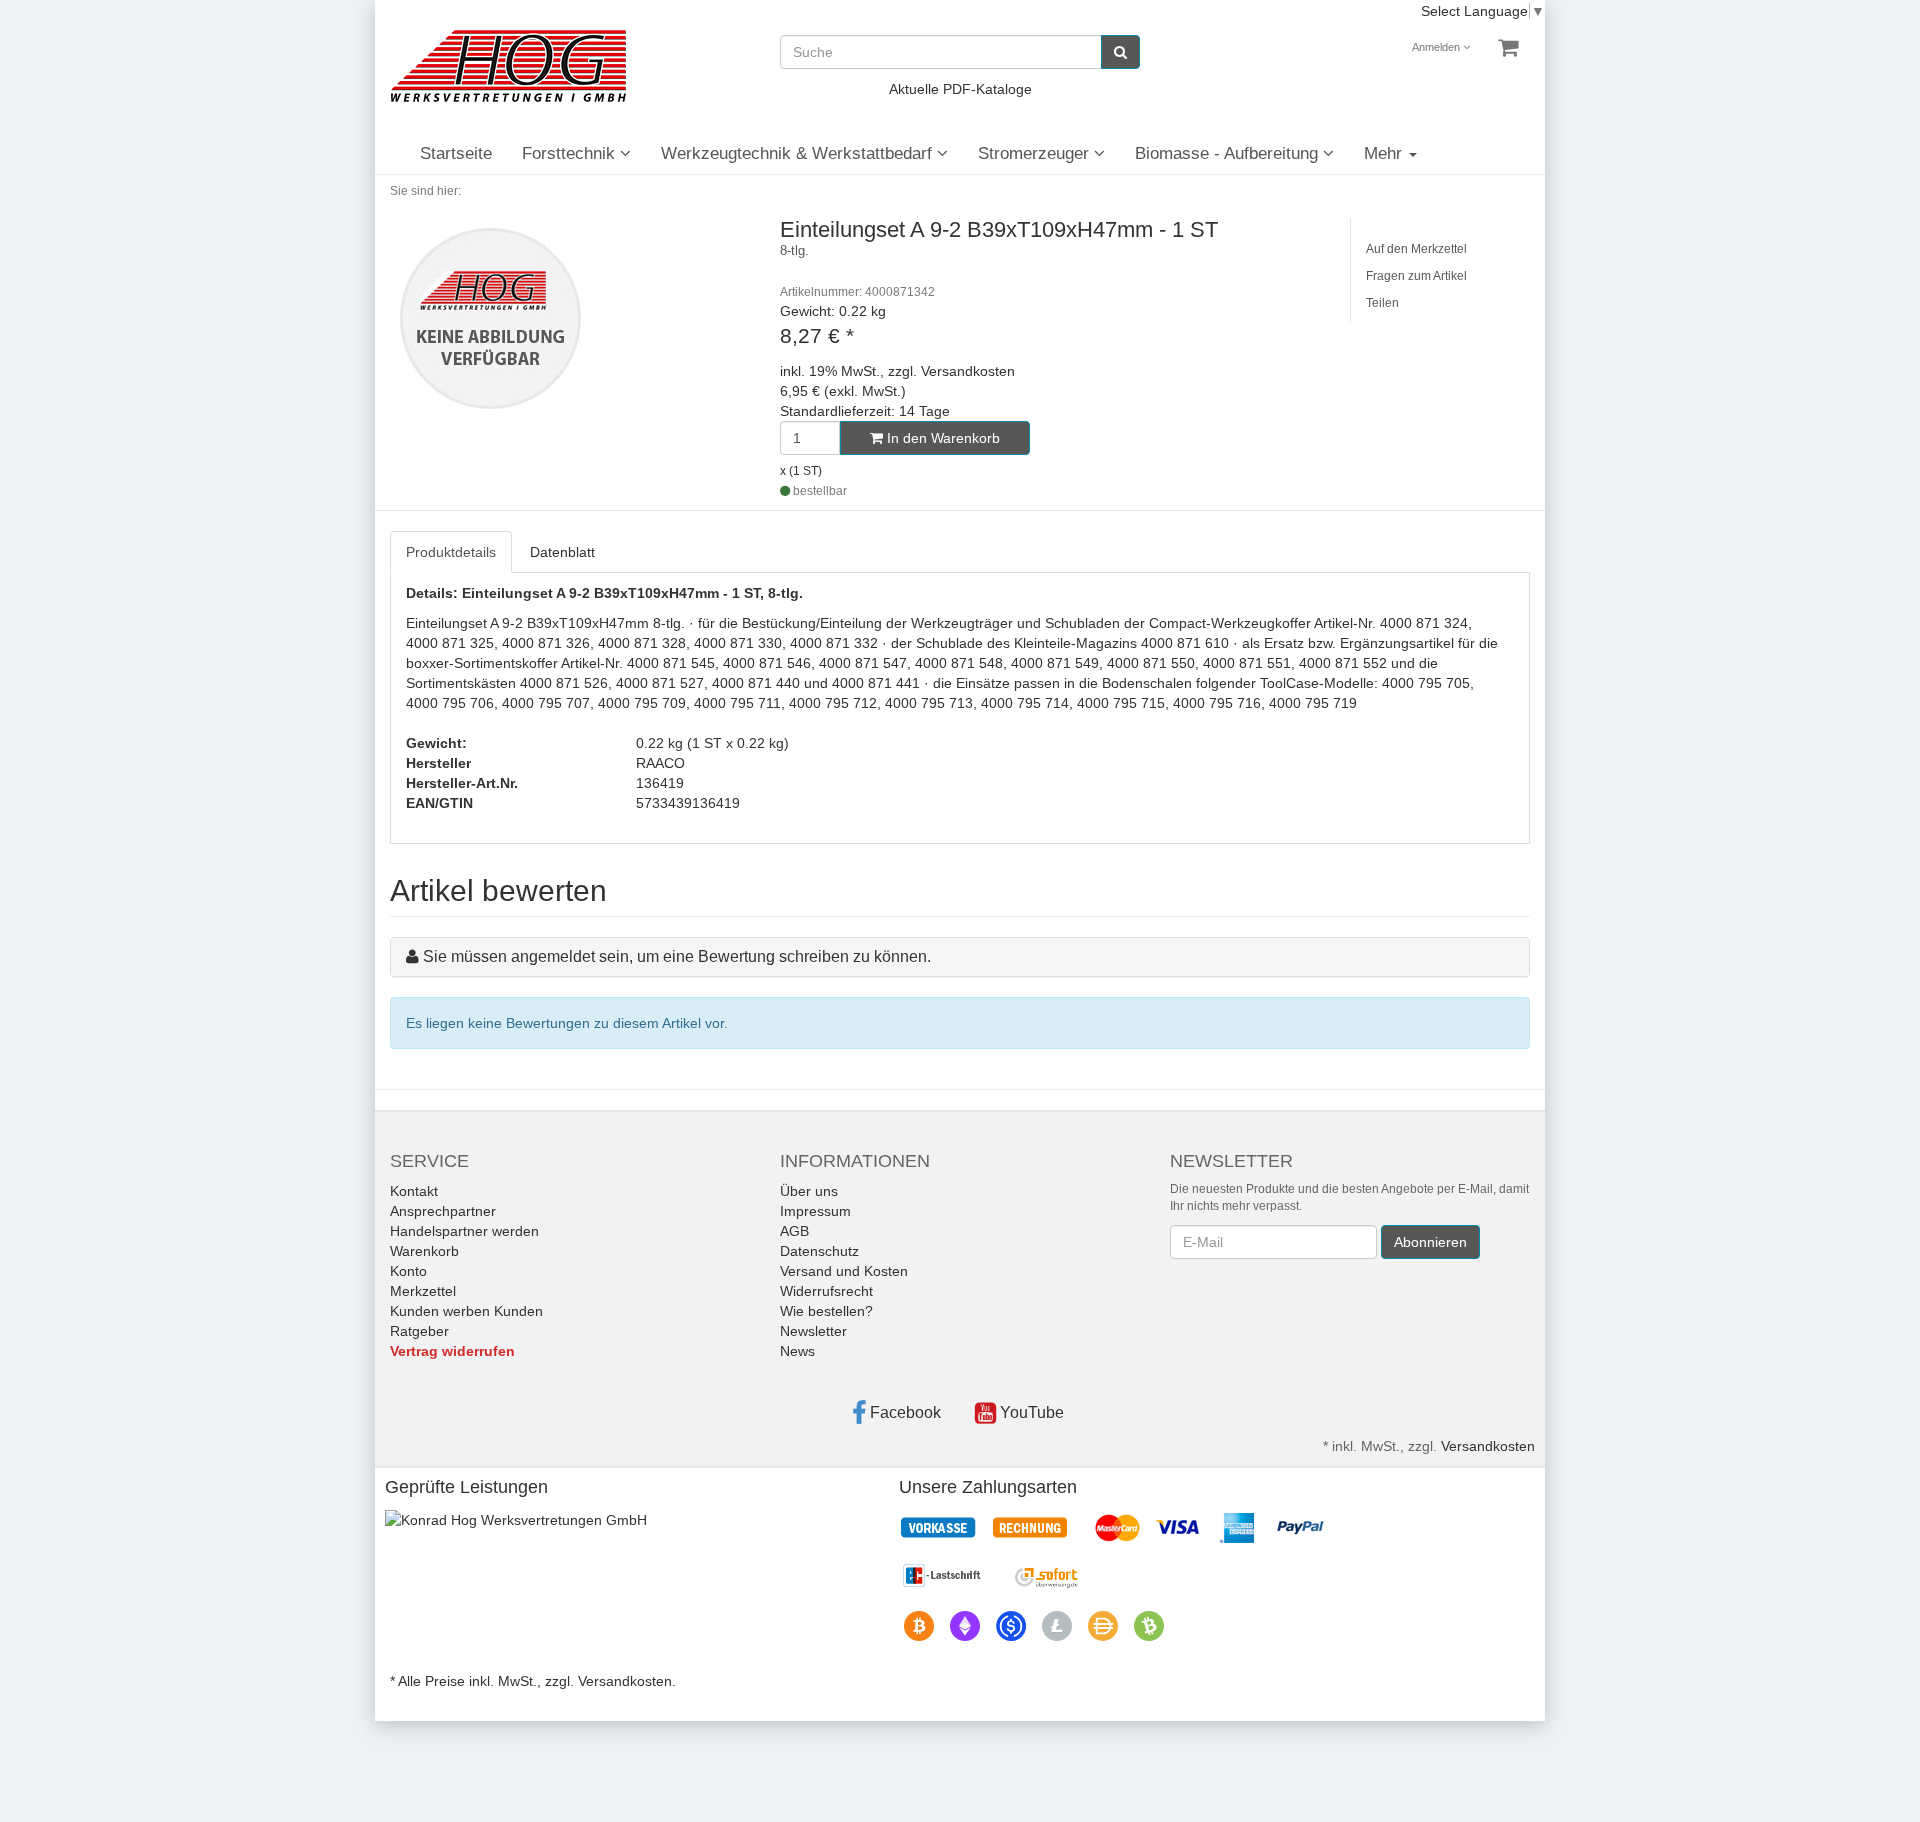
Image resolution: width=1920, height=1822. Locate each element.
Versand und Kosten (844, 1271)
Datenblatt (562, 552)
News (797, 1351)
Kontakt (414, 1191)
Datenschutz (819, 1251)
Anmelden (1437, 47)
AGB (794, 1231)
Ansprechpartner (443, 1211)
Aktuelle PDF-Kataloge (960, 89)
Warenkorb (424, 1251)
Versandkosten (1488, 1446)
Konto (408, 1271)
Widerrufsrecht (826, 1291)
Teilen (1382, 303)
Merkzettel (423, 1291)
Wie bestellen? (826, 1311)
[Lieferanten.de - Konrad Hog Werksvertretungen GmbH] (516, 1518)
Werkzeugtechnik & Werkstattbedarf (799, 153)
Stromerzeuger (1036, 153)
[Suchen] (1120, 52)
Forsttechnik (571, 153)
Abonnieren (1430, 1242)
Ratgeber (419, 1331)
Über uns (809, 1191)
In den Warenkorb (941, 438)
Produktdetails (451, 552)
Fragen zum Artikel (1416, 276)
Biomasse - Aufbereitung (1229, 153)
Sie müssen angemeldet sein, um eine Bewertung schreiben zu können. (677, 956)
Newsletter (813, 1331)
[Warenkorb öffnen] (1508, 48)
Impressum (815, 1211)
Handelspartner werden (464, 1231)
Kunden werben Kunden (466, 1311)
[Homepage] (508, 66)
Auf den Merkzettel (1416, 249)
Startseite (456, 153)
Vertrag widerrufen (452, 1351)
